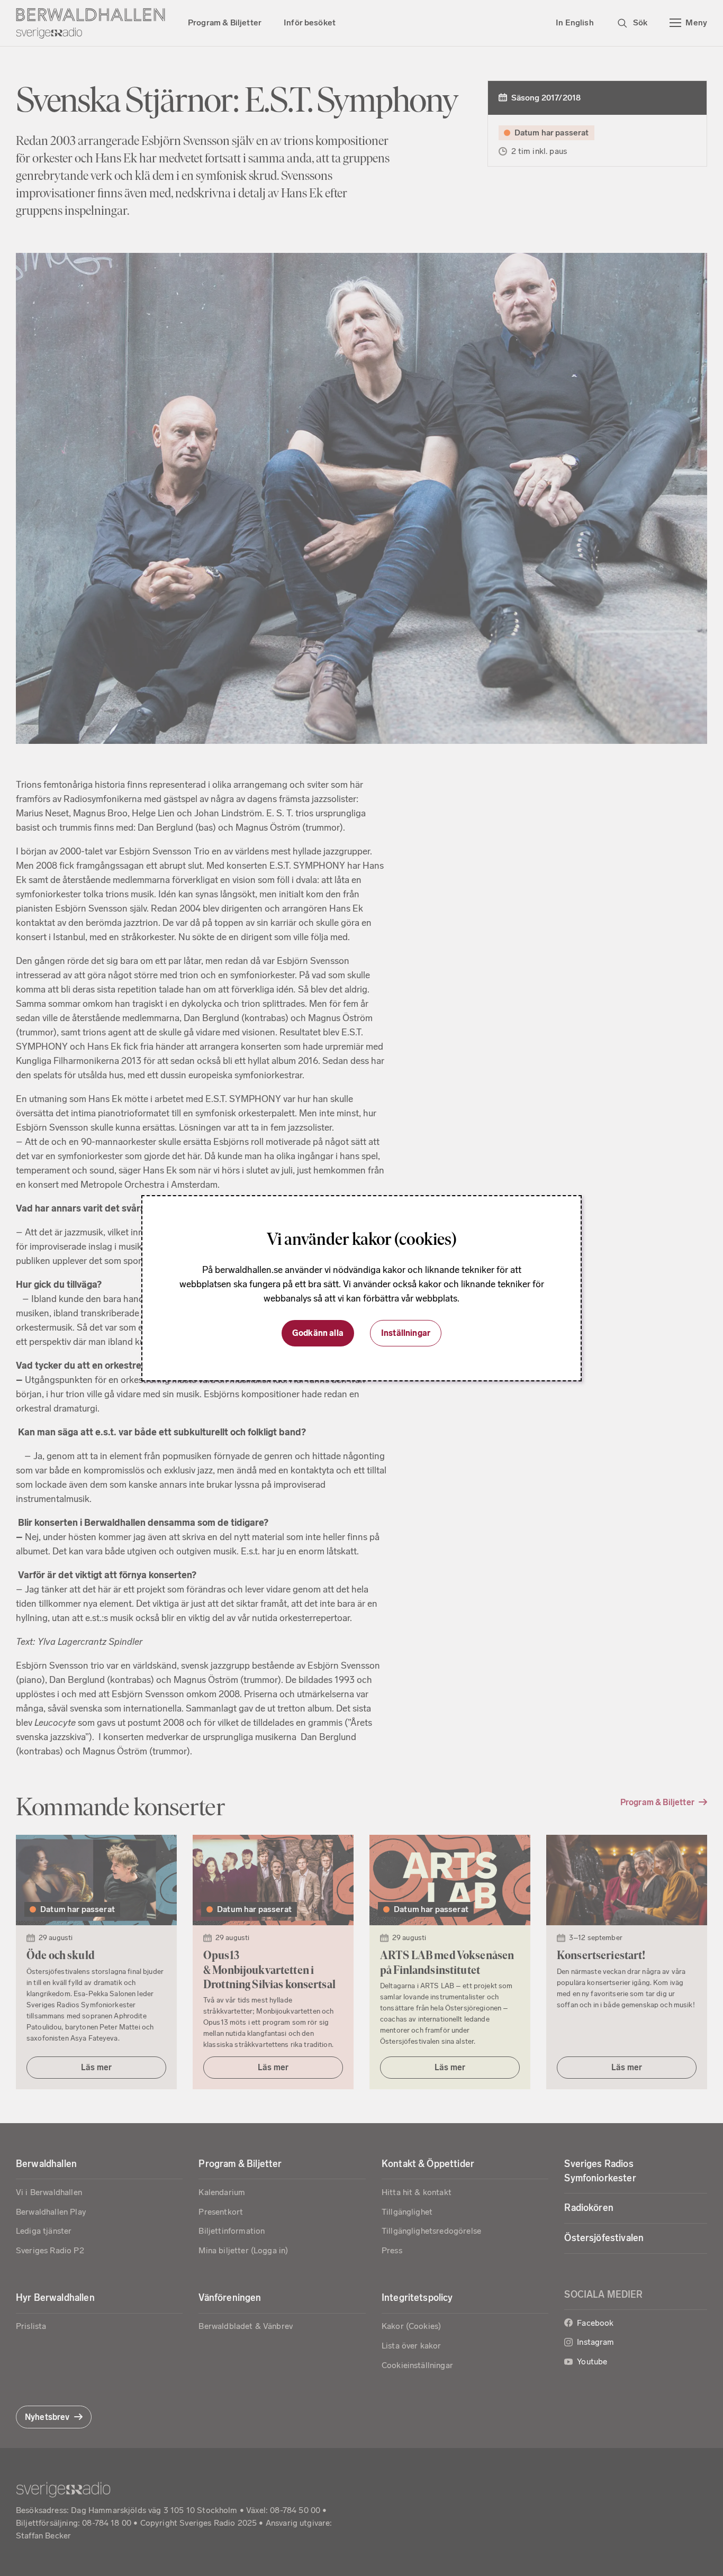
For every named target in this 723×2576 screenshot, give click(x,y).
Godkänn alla (318, 1333)
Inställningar (406, 1333)
